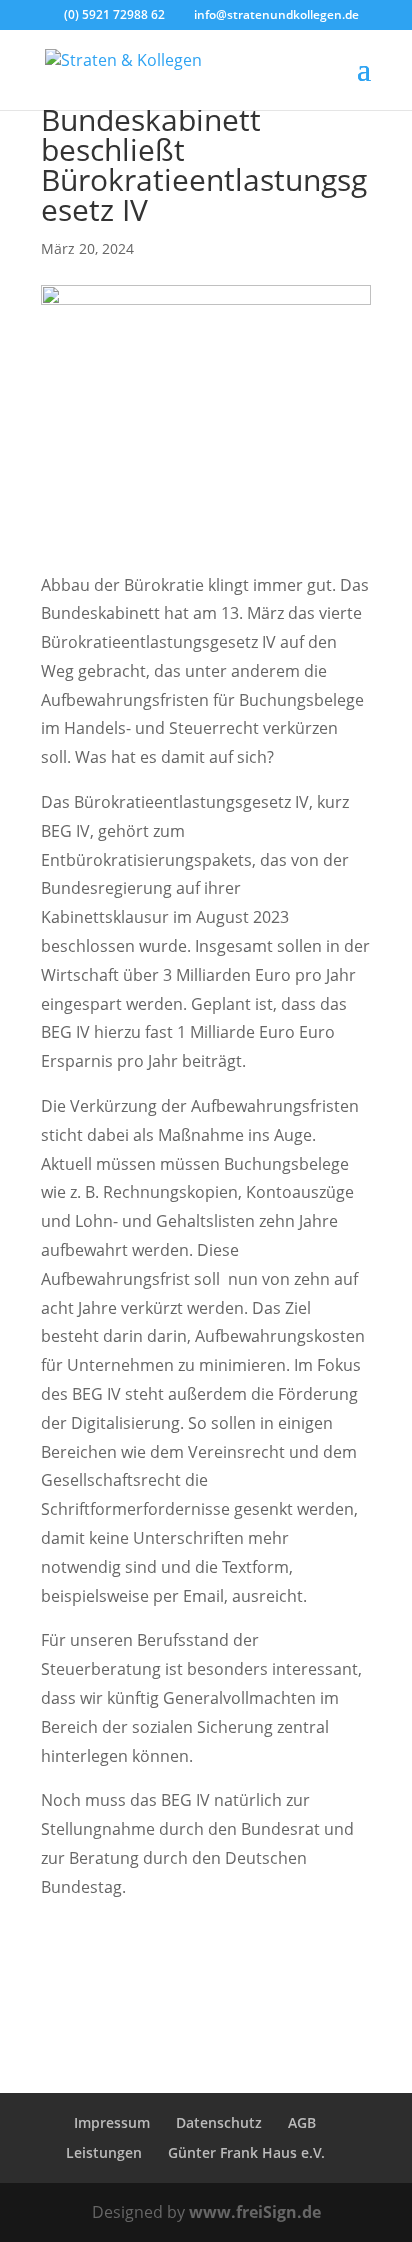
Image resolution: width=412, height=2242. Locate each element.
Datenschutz (219, 2122)
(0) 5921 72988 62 (114, 14)
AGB (302, 2122)
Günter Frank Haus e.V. (246, 2152)
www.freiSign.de (255, 2212)
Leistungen (104, 2152)
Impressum (112, 2122)
